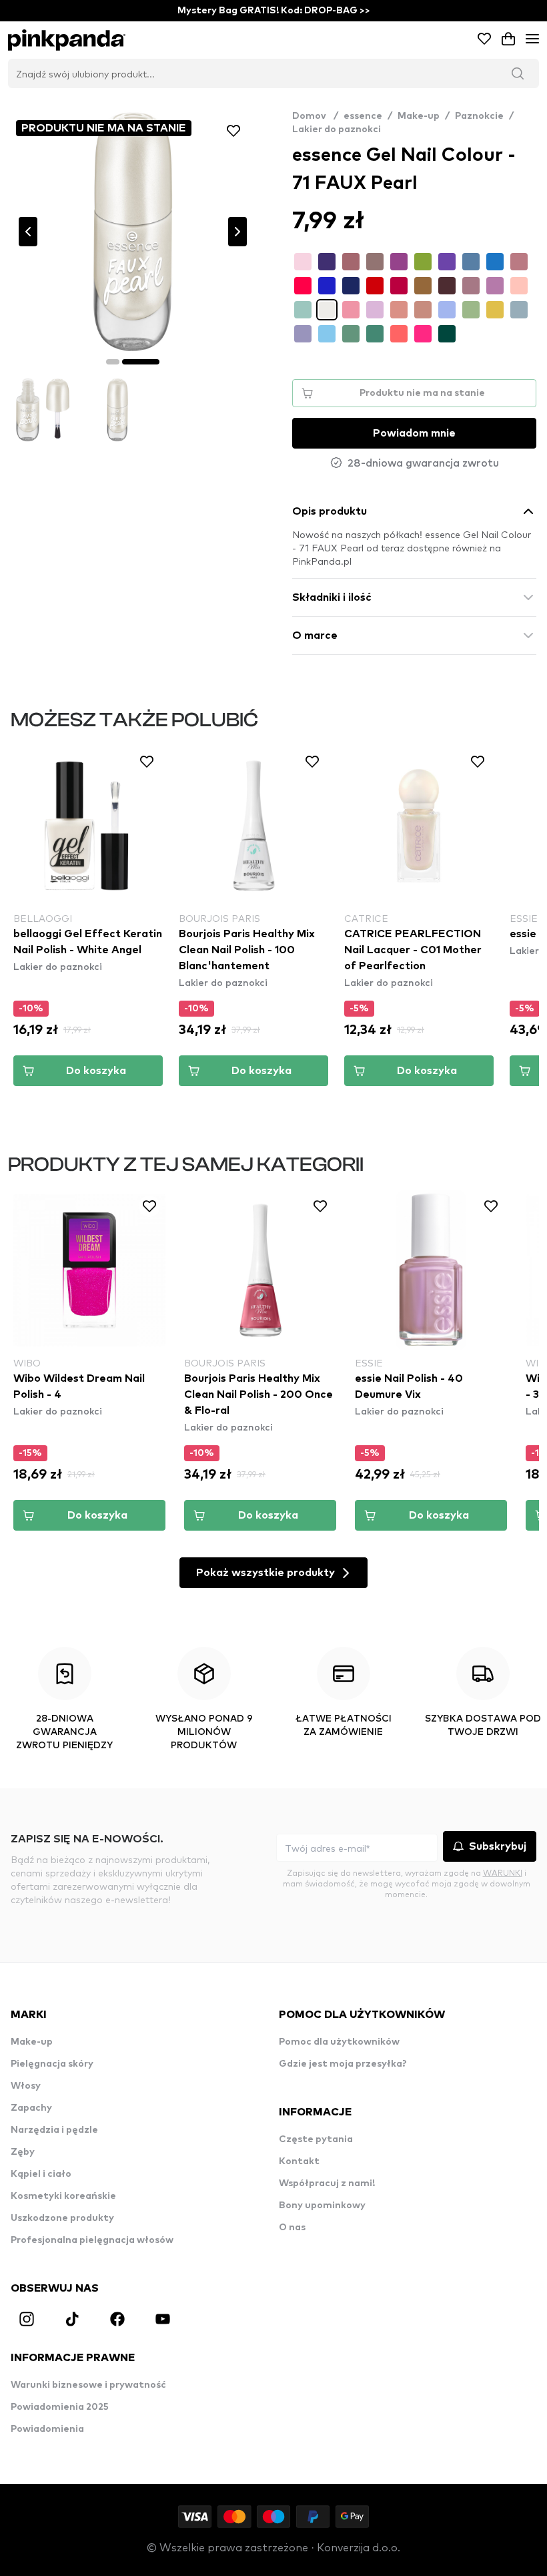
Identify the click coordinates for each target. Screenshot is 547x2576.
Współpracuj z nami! (327, 2183)
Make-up (419, 116)
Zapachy (31, 2108)
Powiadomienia (47, 2429)
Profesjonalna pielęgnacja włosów (92, 2240)
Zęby (23, 2152)
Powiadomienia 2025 (60, 2407)
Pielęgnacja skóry (52, 2064)
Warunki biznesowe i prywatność (88, 2385)
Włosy (26, 2086)
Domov (315, 116)
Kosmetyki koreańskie (63, 2196)
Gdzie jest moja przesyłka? (343, 2064)
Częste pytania (316, 2139)
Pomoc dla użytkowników (339, 2042)
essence (363, 116)
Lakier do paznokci (337, 130)
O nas (292, 2228)
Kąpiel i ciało (41, 2174)
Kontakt (299, 2161)
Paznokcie (479, 116)
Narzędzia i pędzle (54, 2130)
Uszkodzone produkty (62, 2218)
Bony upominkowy (322, 2206)
